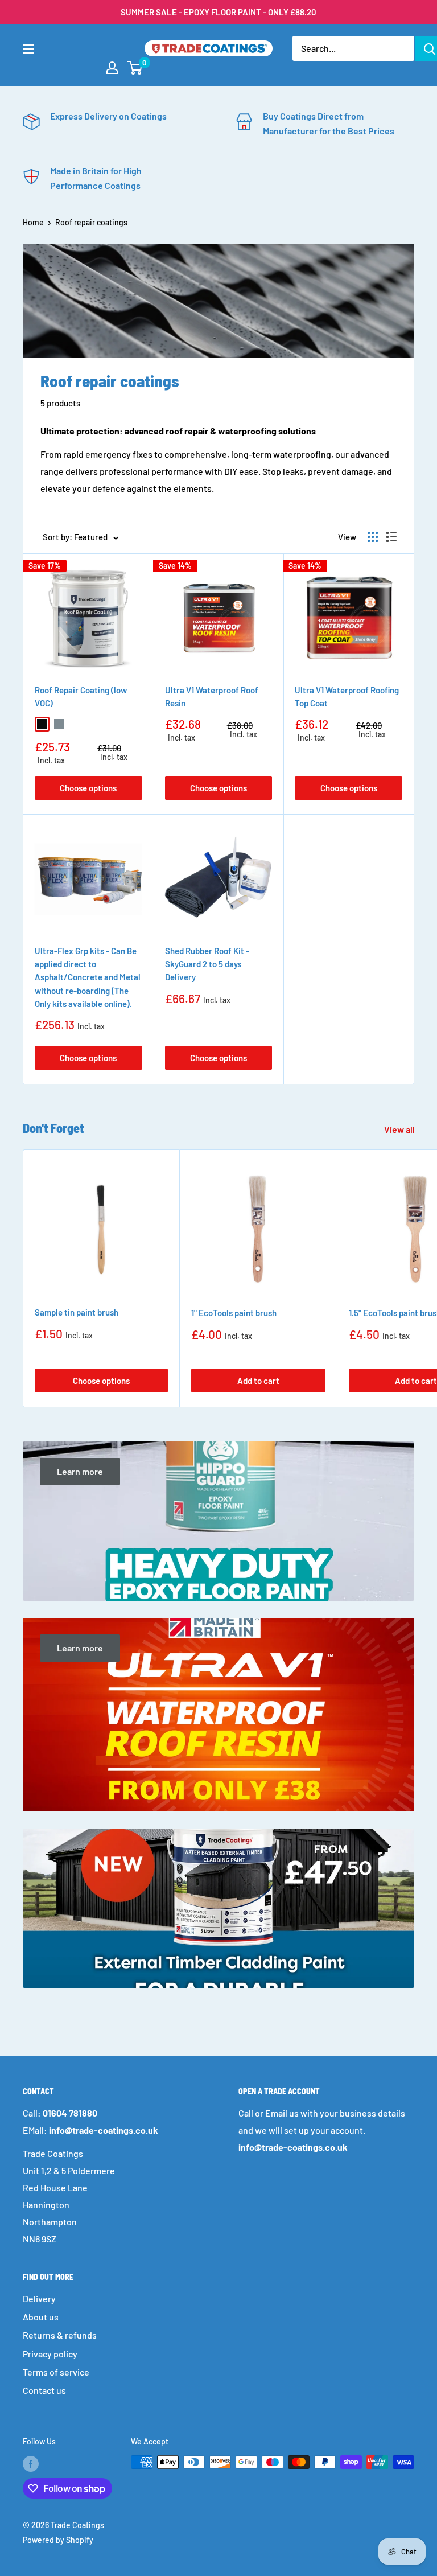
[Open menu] (28, 49)
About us (41, 2317)
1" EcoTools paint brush (234, 1313)
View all (400, 1129)
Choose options (88, 788)
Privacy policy (50, 2354)
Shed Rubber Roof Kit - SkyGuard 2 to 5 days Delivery (207, 964)
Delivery (39, 2298)
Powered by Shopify (58, 2540)
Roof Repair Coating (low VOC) (81, 697)
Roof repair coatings (91, 222)
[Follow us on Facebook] (31, 2463)
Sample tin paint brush (77, 1312)
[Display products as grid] (373, 537)
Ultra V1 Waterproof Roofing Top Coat (347, 697)
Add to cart (258, 1381)
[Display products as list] (391, 537)
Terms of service (56, 2372)
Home (33, 222)
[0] (135, 68)
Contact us (44, 2390)
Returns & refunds (60, 2335)
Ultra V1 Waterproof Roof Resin (212, 697)
